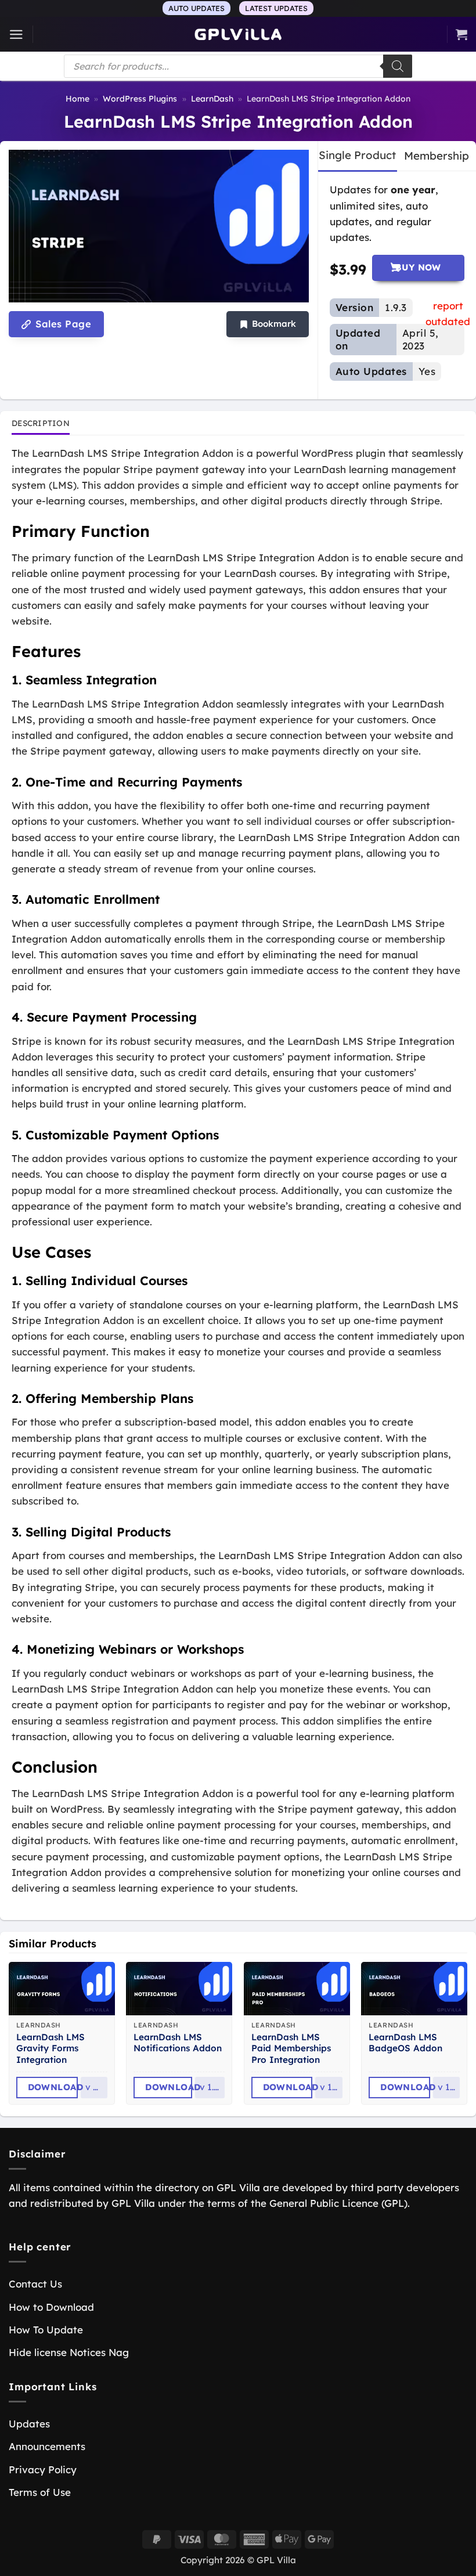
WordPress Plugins (140, 99)
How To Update (46, 2330)
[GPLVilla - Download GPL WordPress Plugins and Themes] (238, 35)
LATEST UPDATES (276, 8)
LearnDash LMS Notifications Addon (178, 2043)
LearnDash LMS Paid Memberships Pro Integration (291, 2049)
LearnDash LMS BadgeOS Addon (405, 2043)
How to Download (51, 2307)
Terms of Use (40, 2492)
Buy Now (418, 267)
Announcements (47, 2446)
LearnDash (212, 99)
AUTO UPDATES (196, 8)
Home (77, 99)
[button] (16, 35)
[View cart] (461, 34)
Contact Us (35, 2284)
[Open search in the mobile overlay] (238, 66)
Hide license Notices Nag (69, 2352)
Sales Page (62, 324)
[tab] (357, 156)
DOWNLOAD (53, 2087)
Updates (29, 2424)
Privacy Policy (43, 2469)
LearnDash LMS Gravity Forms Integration (51, 2049)
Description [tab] (41, 423)
